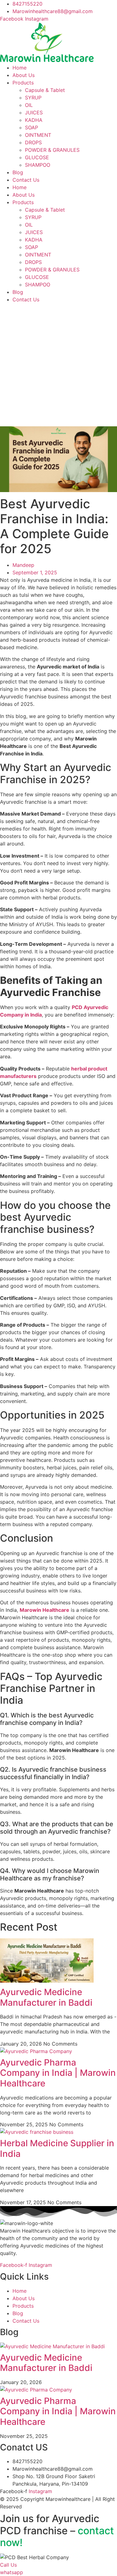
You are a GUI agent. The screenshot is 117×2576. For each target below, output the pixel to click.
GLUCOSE (37, 157)
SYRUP (33, 98)
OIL (29, 105)
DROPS (33, 142)
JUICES (34, 113)
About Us (24, 75)
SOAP (32, 127)
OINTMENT (38, 135)
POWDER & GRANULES (52, 150)
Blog (18, 172)
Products (23, 83)
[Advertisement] (58, 365)
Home (19, 68)
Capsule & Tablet (45, 90)
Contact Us (26, 180)
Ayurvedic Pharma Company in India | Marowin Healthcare (58, 2073)
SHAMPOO (38, 165)
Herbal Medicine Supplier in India (57, 2148)
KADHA (34, 120)
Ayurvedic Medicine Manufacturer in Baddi (46, 1997)
